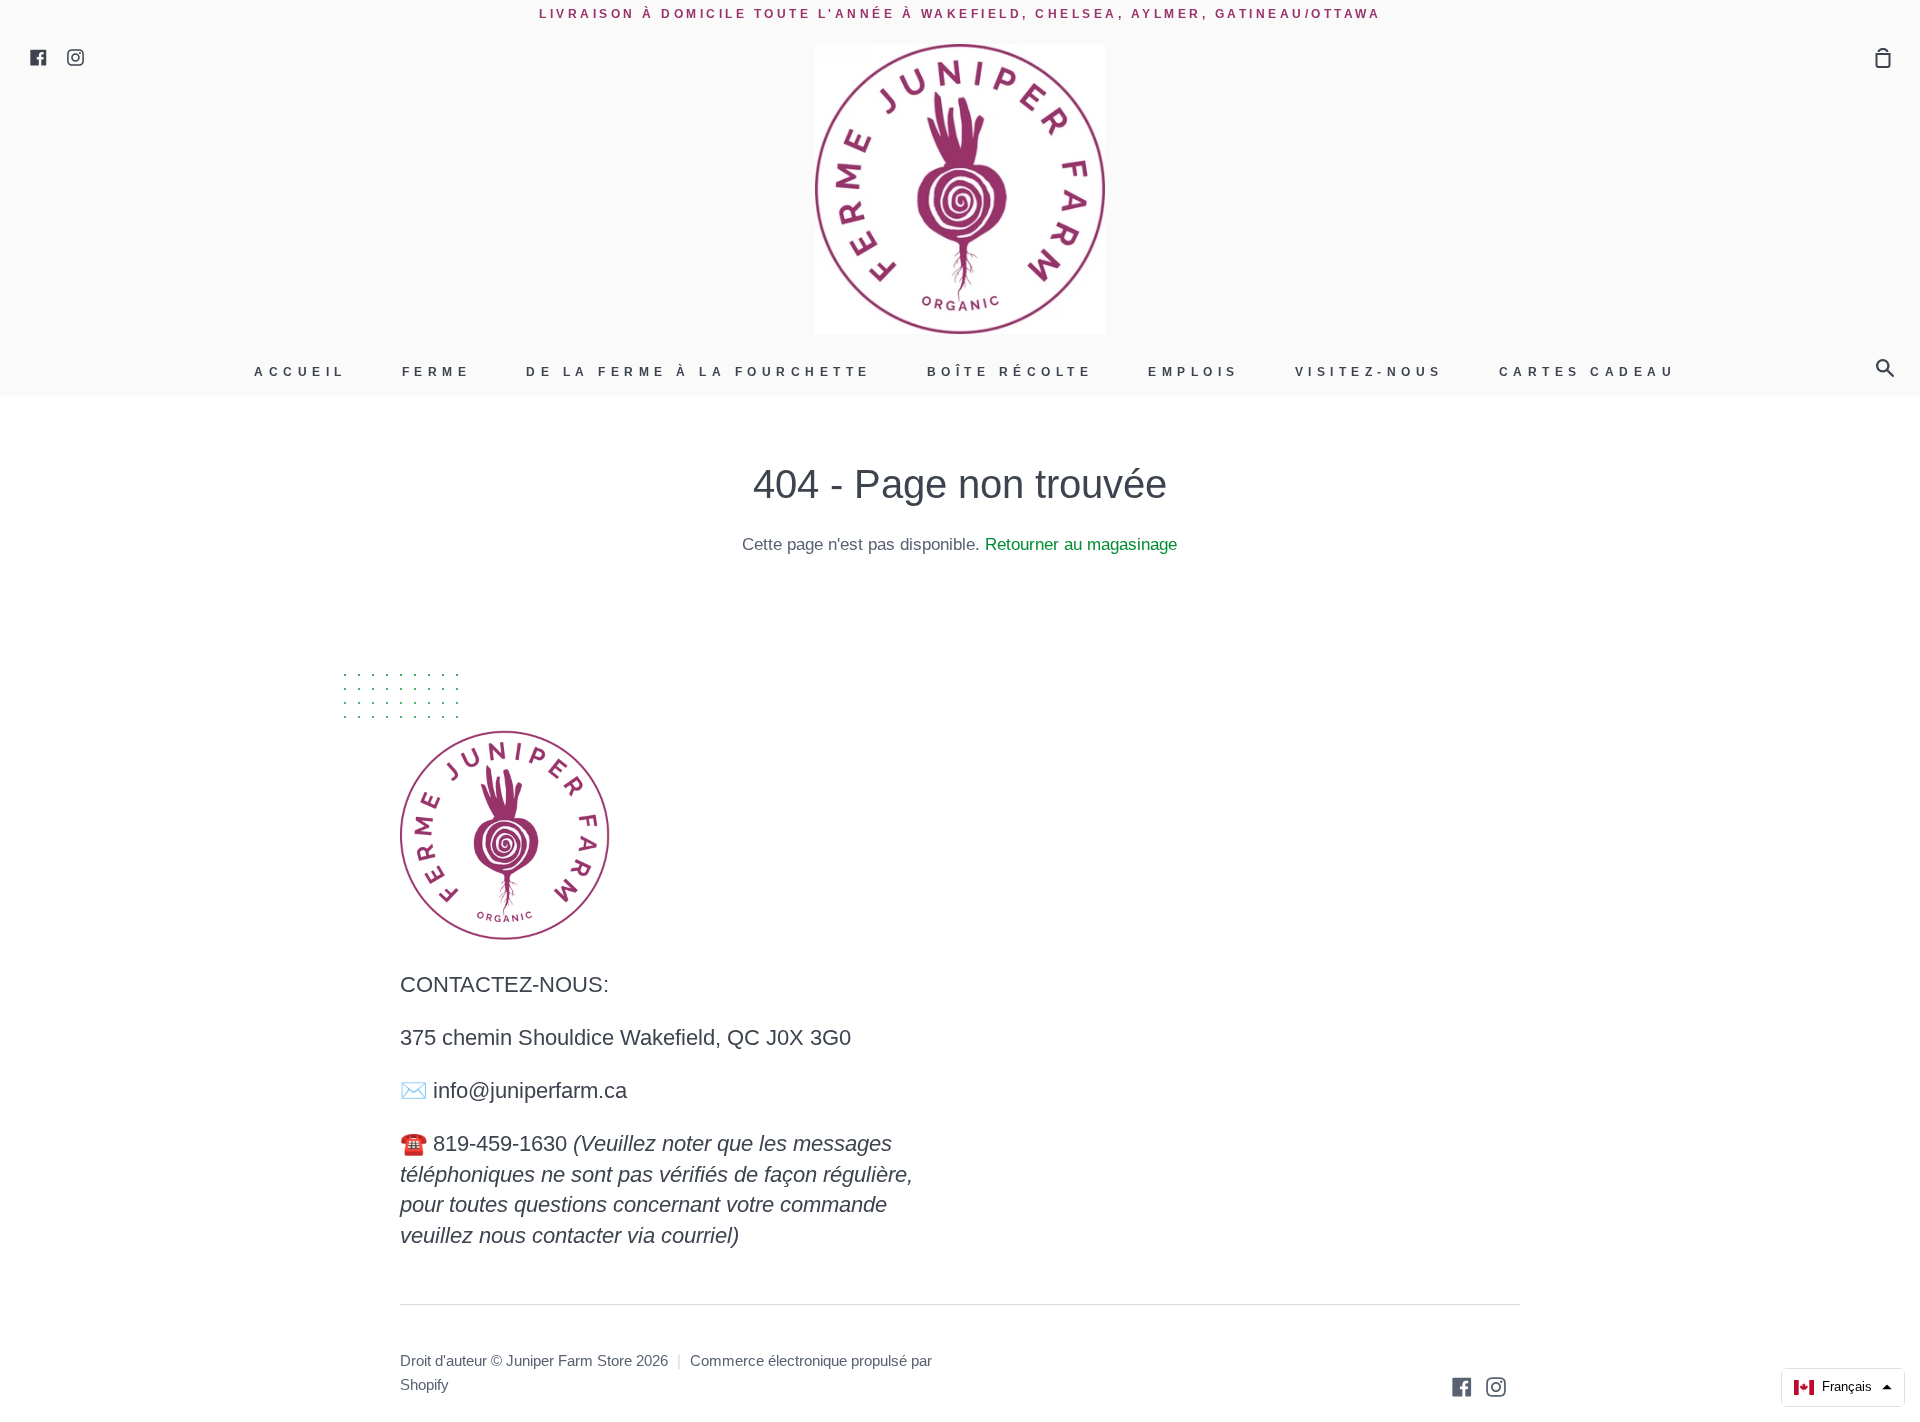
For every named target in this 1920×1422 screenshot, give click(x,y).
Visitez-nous (1369, 372)
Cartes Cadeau (1588, 372)
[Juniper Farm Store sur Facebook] (1462, 1387)
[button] (1843, 1387)
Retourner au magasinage (1081, 544)
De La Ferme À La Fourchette (699, 372)
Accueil (300, 372)
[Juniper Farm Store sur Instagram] (1496, 1387)
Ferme (437, 372)
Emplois (1194, 372)
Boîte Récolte (1010, 372)
